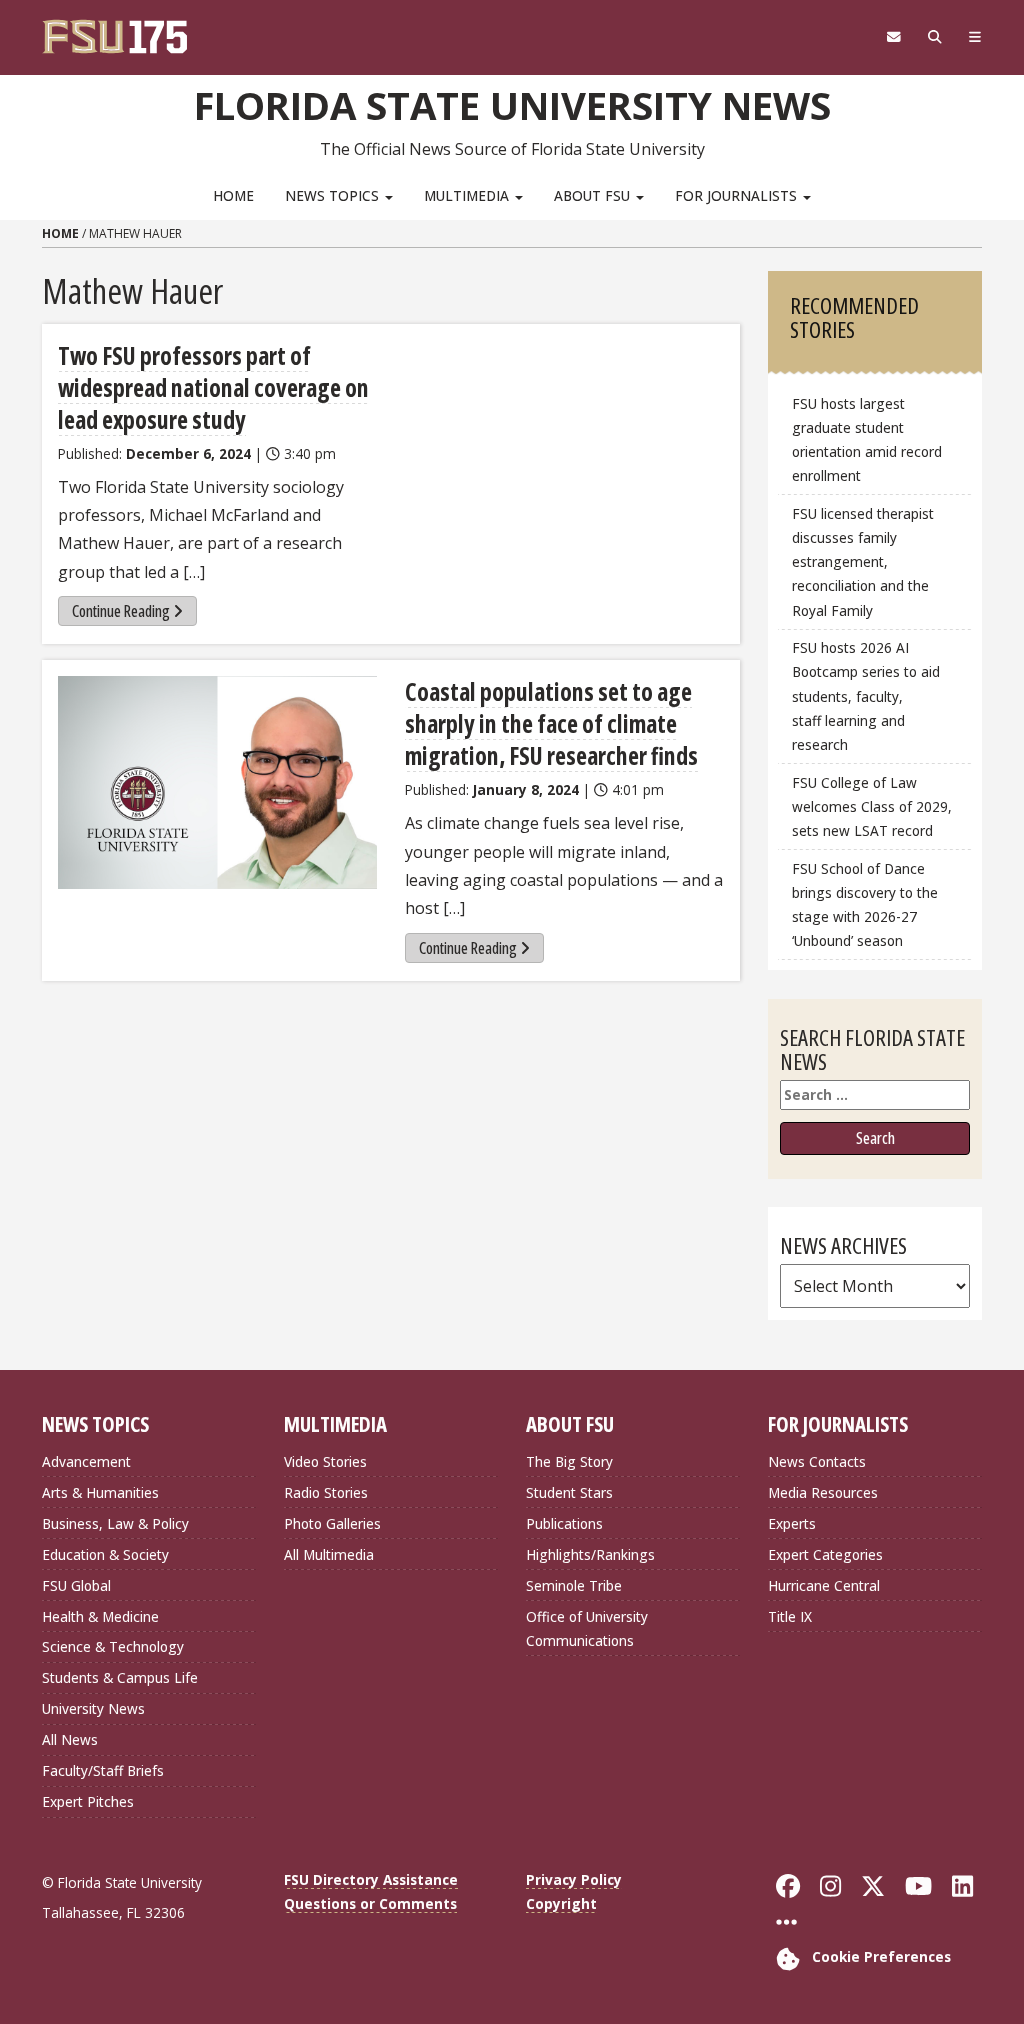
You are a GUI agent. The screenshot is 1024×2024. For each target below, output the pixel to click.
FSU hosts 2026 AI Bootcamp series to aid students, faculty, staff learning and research (866, 696)
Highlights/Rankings (590, 1554)
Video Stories (325, 1461)
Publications (564, 1523)
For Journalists (738, 195)
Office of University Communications (587, 1628)
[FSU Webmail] (893, 37)
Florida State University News (512, 105)
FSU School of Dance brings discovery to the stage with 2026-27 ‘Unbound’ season (865, 904)
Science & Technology (113, 1646)
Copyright (561, 1903)
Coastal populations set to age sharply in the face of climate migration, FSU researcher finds (551, 723)
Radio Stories (326, 1492)
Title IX (790, 1616)
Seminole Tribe (574, 1585)
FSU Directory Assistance (371, 1879)
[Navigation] (974, 37)
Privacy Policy (574, 1879)
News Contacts (817, 1461)
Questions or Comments (370, 1903)
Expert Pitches (88, 1801)
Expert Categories (825, 1554)
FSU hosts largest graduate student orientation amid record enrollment (867, 439)
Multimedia (468, 195)
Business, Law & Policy (115, 1523)
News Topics (334, 195)
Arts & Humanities (100, 1492)
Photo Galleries (332, 1523)
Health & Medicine (100, 1616)
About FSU (594, 195)
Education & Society (105, 1554)
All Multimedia (329, 1554)
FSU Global (76, 1585)
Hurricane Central (824, 1585)
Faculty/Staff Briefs (103, 1770)
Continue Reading (121, 611)
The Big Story (569, 1461)
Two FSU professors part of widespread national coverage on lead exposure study (213, 387)
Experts (792, 1523)
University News (93, 1708)
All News (70, 1739)
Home (233, 195)
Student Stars (569, 1492)
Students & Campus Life (120, 1677)
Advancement (86, 1461)
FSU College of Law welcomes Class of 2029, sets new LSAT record (872, 806)
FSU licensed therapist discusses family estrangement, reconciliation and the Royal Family (863, 562)
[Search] (934, 37)
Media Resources (823, 1492)
